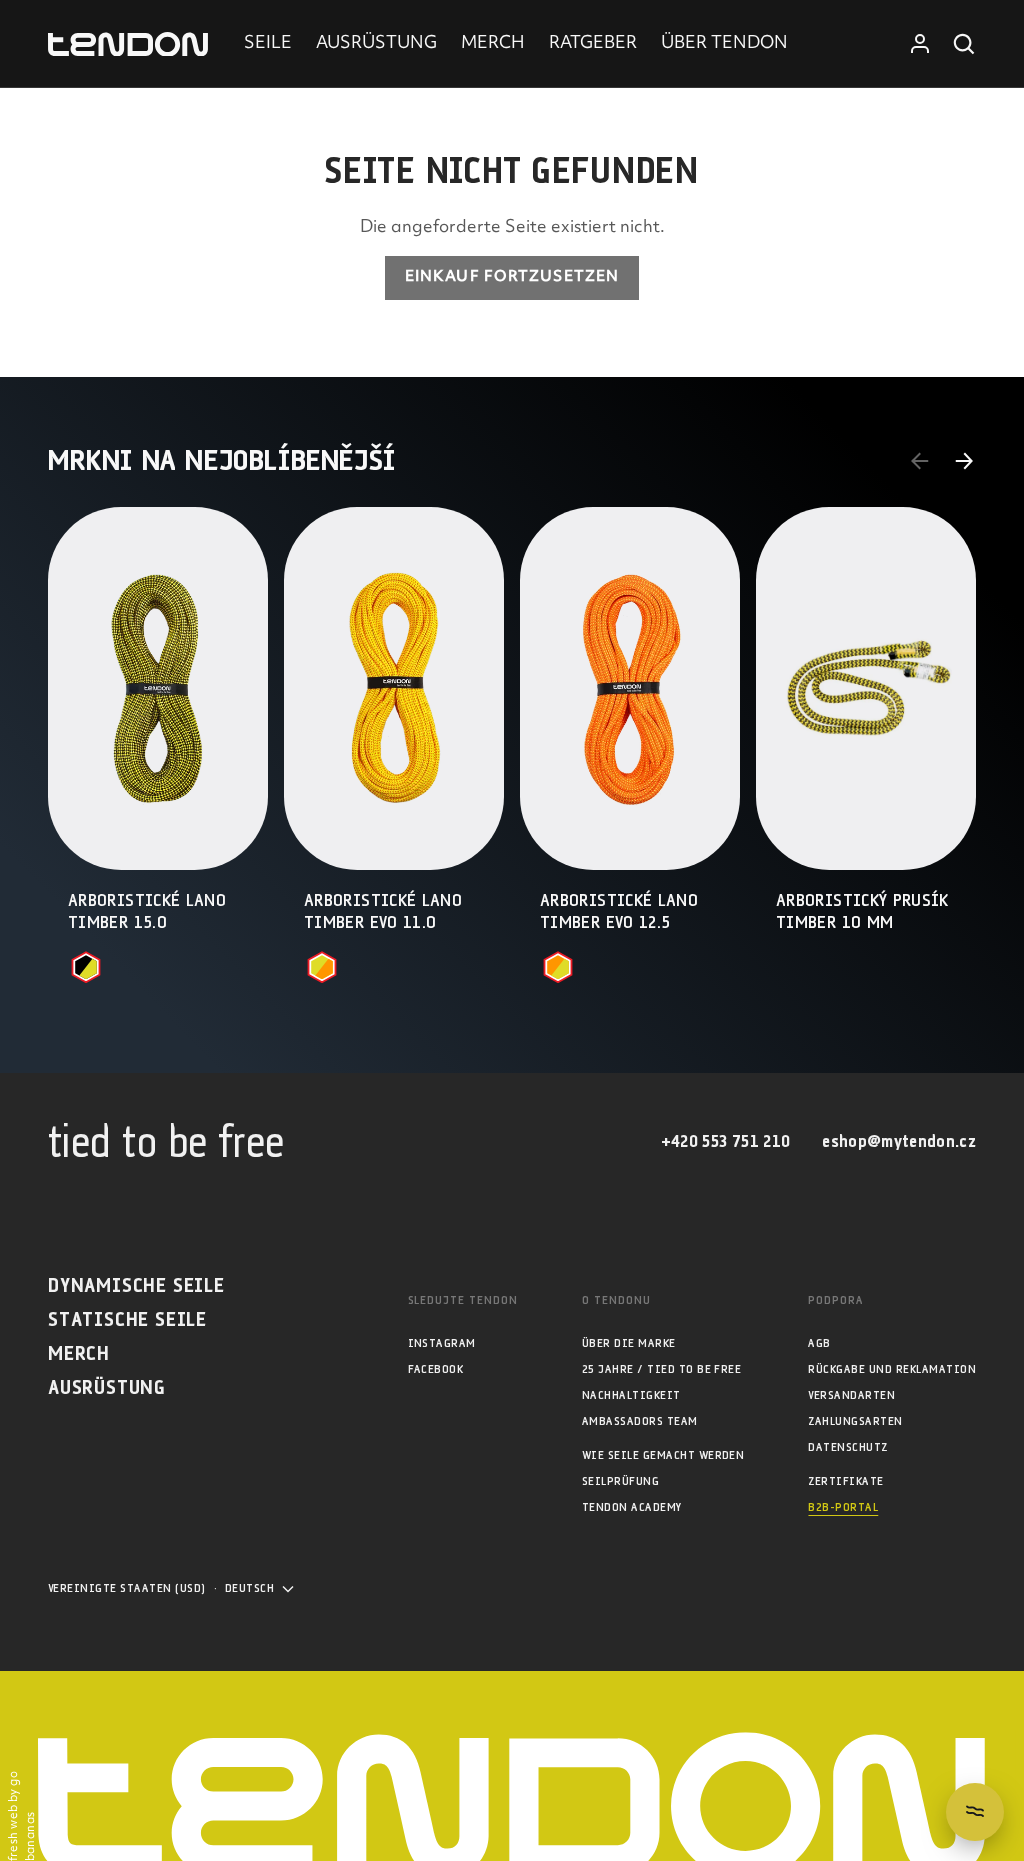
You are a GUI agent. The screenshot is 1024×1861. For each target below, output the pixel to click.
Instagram (442, 1343)
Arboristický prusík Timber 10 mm (862, 912)
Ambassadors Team (640, 1421)
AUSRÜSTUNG (376, 44)
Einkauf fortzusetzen (512, 277)
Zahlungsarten (855, 1421)
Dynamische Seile (136, 1286)
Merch (79, 1354)
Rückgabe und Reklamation (892, 1369)
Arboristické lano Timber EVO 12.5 (619, 912)
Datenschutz (847, 1447)
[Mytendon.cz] (128, 44)
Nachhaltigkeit (631, 1395)
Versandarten (851, 1395)
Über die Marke (629, 1343)
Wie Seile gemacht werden (663, 1455)
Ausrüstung (107, 1388)
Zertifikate (845, 1481)
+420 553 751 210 (725, 1142)
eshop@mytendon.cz (899, 1142)
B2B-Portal (843, 1507)
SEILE (268, 44)
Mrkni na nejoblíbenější (222, 461)
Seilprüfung (620, 1481)
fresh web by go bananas (22, 1816)
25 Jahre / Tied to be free (661, 1369)
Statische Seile (127, 1320)
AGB (819, 1343)
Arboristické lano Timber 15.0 (147, 912)
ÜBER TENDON (724, 44)
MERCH (493, 44)
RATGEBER (593, 44)
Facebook (436, 1369)
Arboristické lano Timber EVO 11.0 (383, 912)
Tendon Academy (632, 1507)
